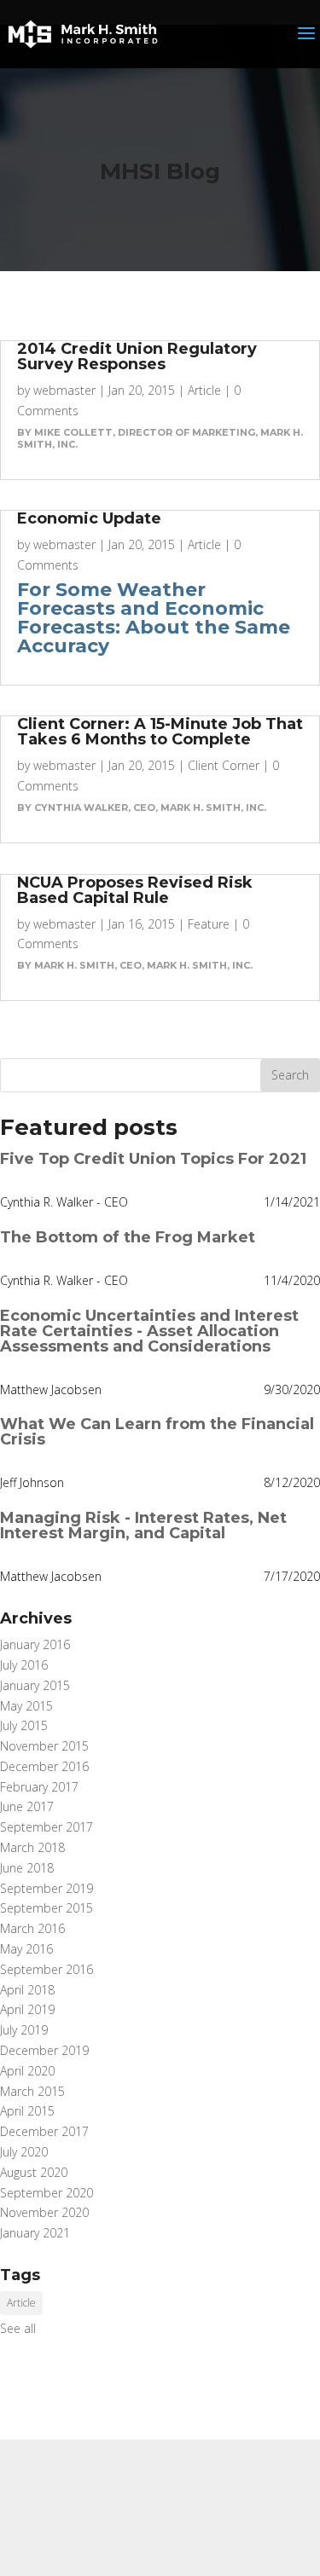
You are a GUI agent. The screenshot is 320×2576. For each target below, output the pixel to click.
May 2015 (26, 1706)
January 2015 (35, 1685)
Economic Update (89, 518)
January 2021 (35, 2233)
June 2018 (27, 1868)
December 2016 (44, 1766)
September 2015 (47, 1908)
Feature (209, 924)
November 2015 (44, 1746)
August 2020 (34, 2172)
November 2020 (44, 2212)
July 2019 (24, 2030)
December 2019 (44, 2050)
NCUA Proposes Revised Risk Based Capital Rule (135, 890)
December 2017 (44, 2131)
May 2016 (26, 1949)
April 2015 (27, 2111)
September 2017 (47, 1827)
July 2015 (24, 1725)
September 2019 (47, 1888)
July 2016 (24, 1665)
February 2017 (39, 1787)
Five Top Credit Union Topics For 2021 (153, 1159)
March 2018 (32, 1847)
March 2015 (32, 2091)
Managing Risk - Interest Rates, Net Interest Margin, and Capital (143, 1525)
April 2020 (27, 2071)
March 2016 (32, 1928)
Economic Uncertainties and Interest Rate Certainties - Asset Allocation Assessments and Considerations (149, 1331)
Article (204, 390)
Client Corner (224, 765)
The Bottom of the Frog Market (128, 1237)
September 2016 (47, 1969)
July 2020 (24, 2152)
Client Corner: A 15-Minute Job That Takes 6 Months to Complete (160, 732)
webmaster (64, 390)
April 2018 (27, 1990)
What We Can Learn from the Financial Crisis (157, 1432)
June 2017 (27, 1806)
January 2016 (35, 1644)
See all (18, 2328)
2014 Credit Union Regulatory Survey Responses (137, 356)
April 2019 (27, 2009)
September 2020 (47, 2193)
